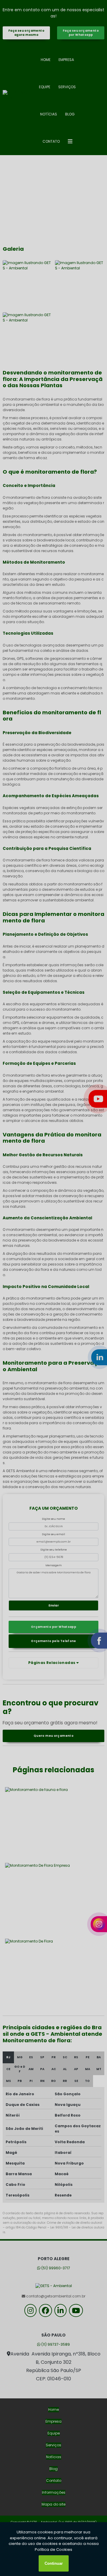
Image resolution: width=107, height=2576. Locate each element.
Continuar (54, 2563)
